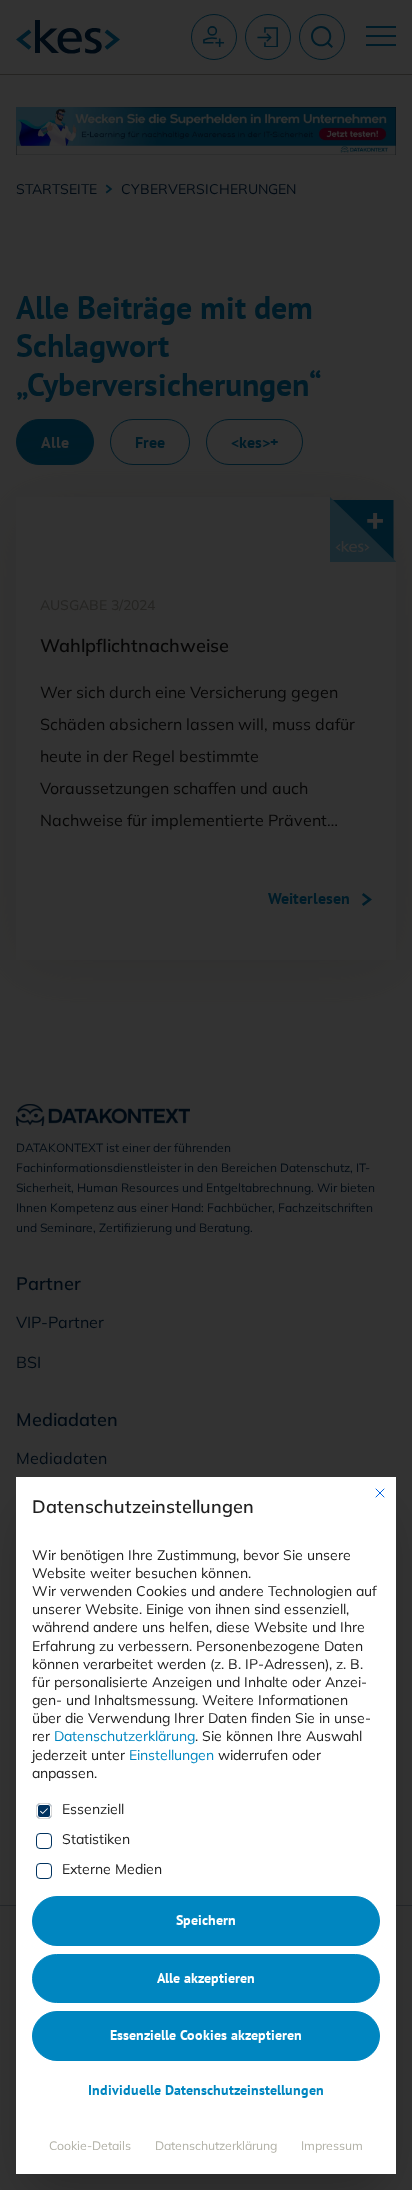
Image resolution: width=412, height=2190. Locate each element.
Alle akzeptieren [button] (206, 1978)
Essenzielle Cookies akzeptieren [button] (206, 2035)
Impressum (332, 2145)
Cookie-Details (90, 2145)
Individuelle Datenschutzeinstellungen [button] (206, 2090)
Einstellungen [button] (171, 1755)
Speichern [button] (206, 1920)
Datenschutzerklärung (124, 1736)
